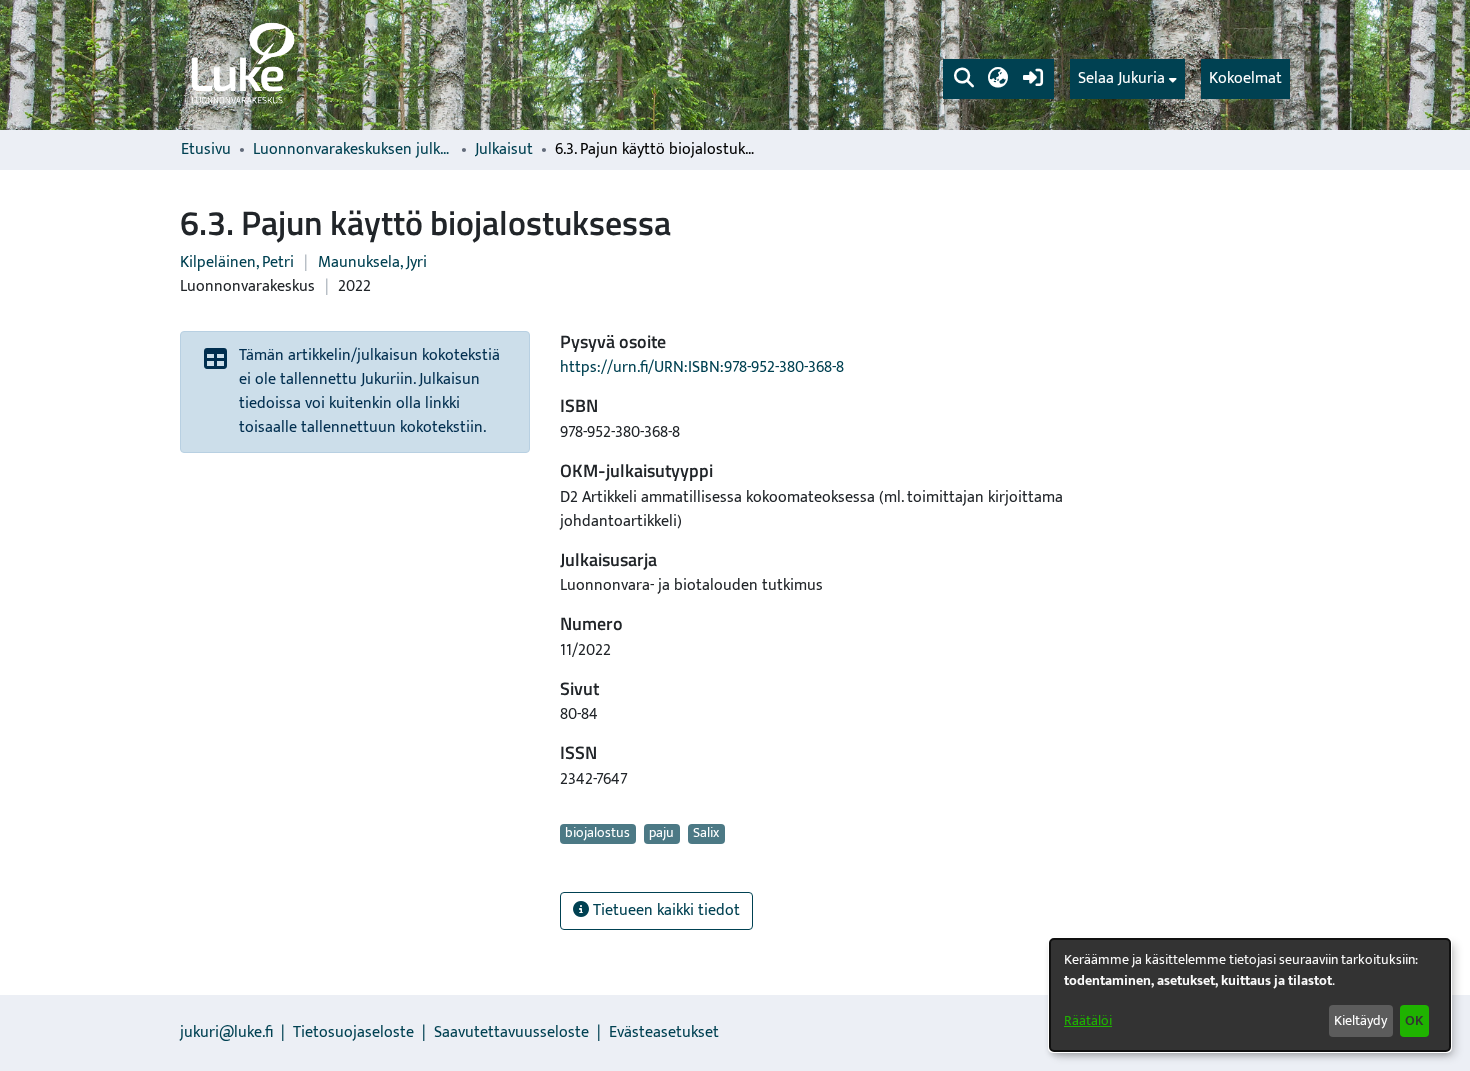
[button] (963, 79)
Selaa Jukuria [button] (1121, 79)
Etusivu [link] (206, 150)
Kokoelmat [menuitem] (1245, 78)
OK (1414, 1020)
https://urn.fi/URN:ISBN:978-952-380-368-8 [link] (702, 367)
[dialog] (1250, 995)
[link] (241, 65)
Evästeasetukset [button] (664, 1032)
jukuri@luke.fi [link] (226, 1032)
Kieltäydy (1360, 1020)
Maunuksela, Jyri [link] (372, 262)
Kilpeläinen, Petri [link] (237, 262)
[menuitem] (1127, 79)
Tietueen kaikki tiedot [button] (664, 910)
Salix (706, 834)
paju (661, 834)
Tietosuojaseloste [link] (353, 1032)
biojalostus (597, 834)
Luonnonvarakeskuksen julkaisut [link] (353, 150)
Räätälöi (1088, 1020)
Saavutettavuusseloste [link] (511, 1032)
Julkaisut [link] (504, 150)
